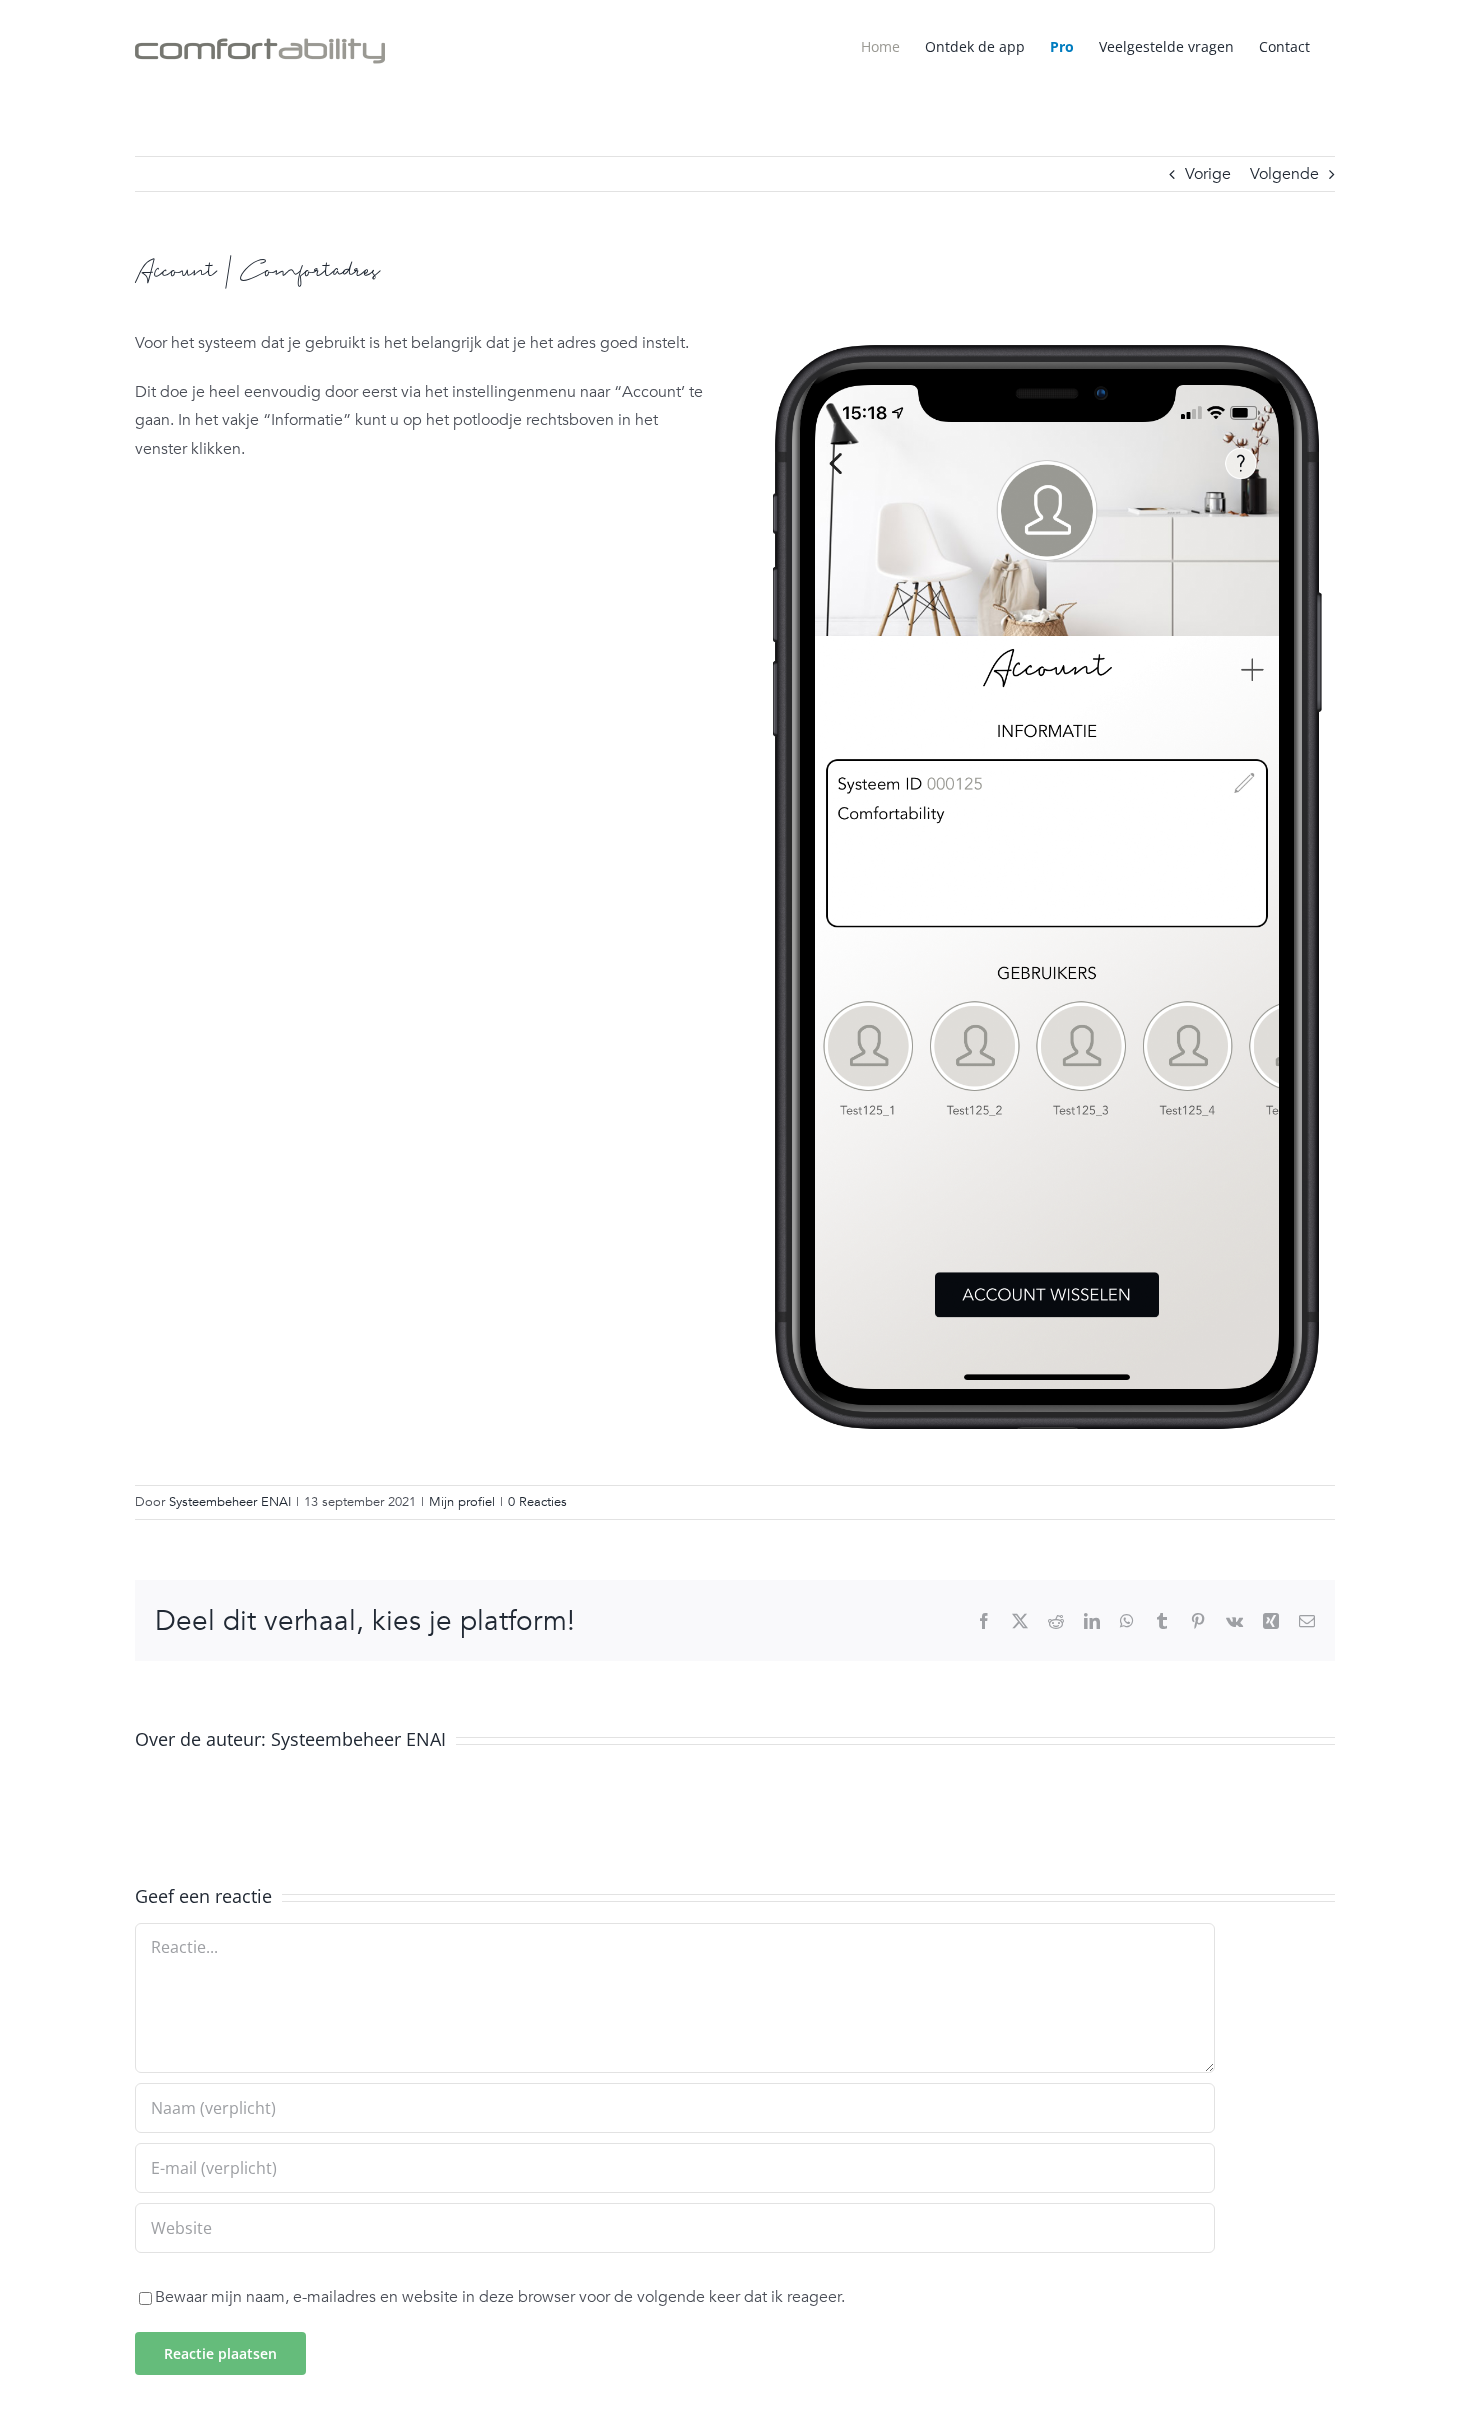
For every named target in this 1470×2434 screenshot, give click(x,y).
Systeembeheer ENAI (230, 1502)
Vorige (1208, 174)
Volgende (1284, 174)
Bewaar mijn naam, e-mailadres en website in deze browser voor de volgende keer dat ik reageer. (500, 2297)
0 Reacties (537, 1502)
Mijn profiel (462, 1502)
